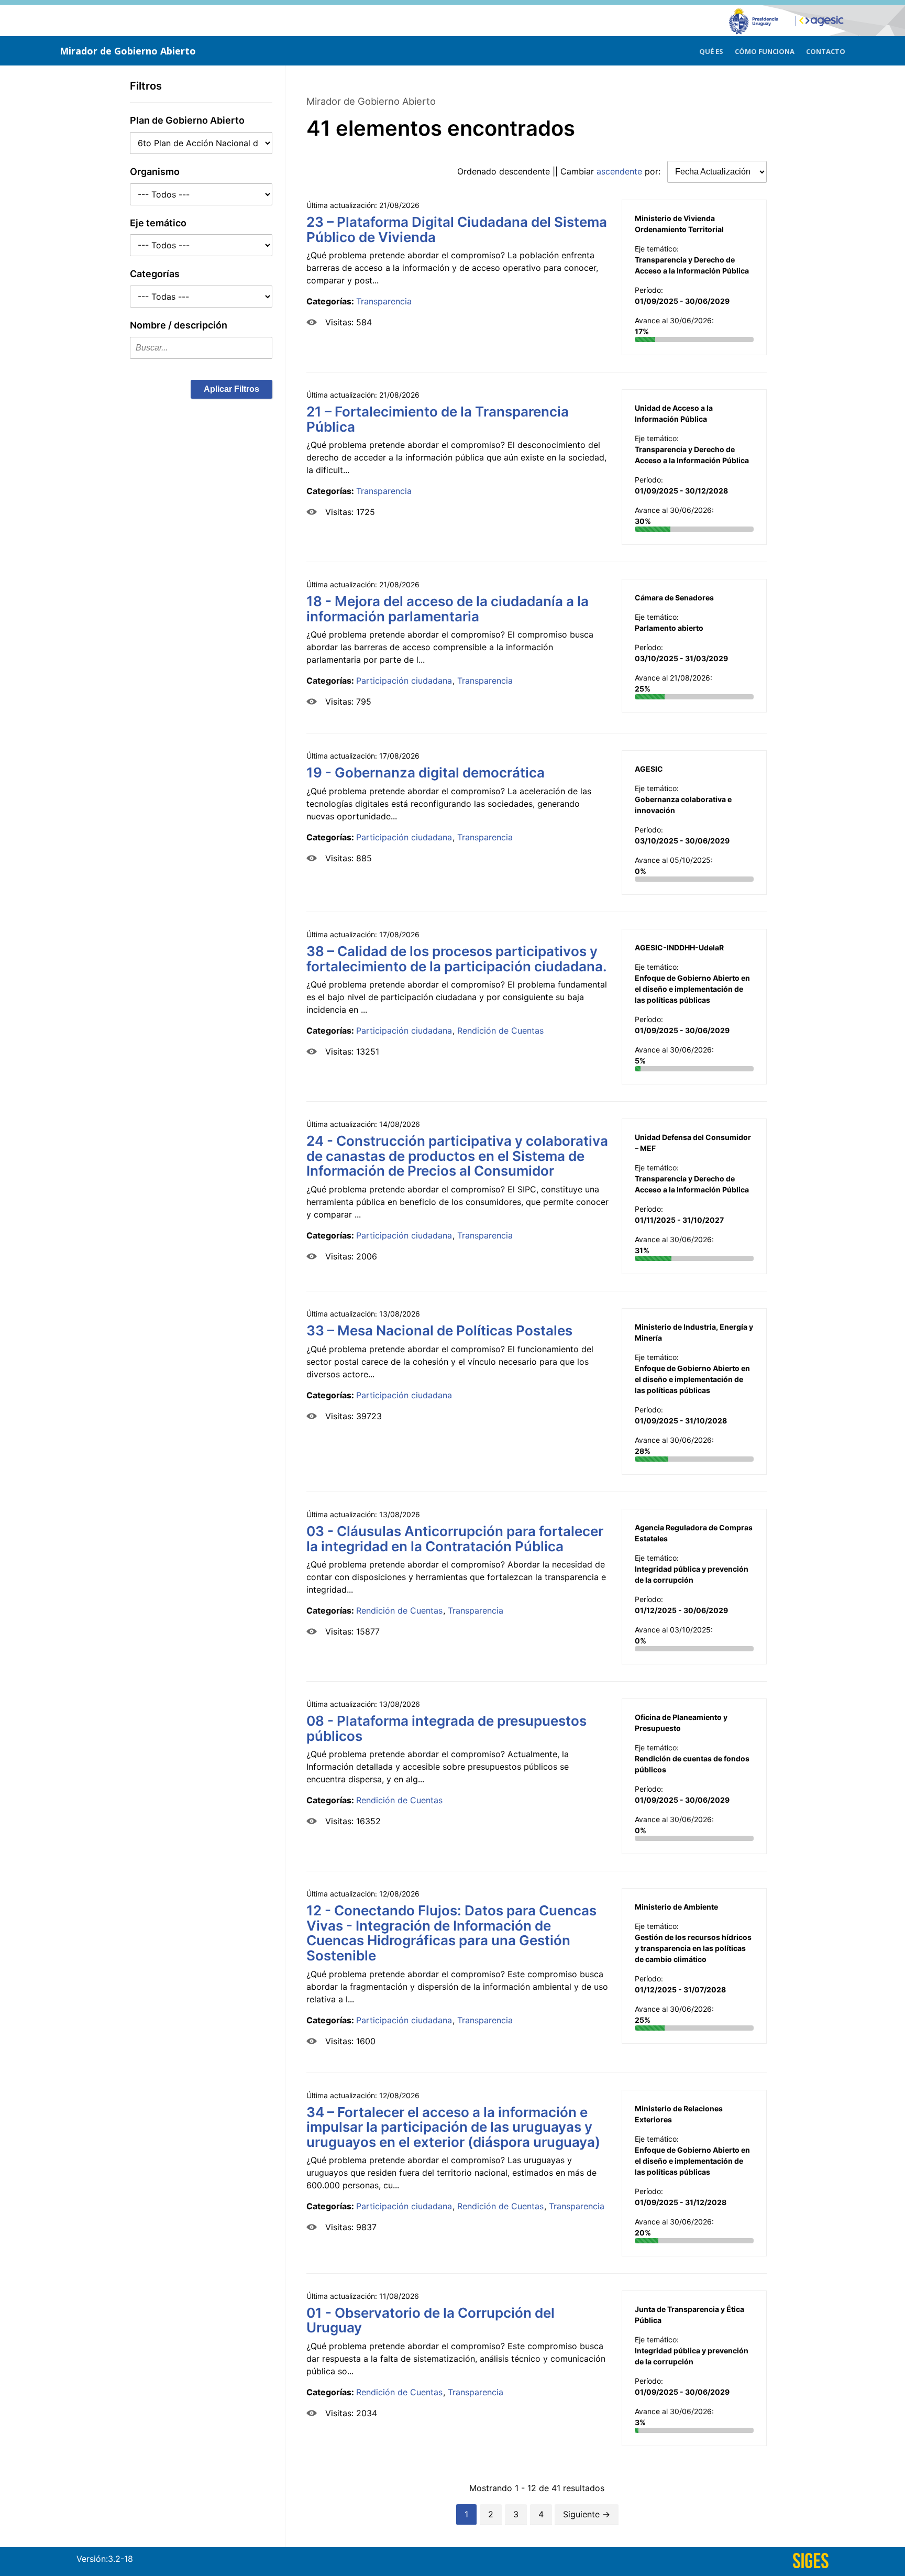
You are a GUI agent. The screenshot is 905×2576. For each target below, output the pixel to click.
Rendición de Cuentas (500, 1031)
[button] (231, 389)
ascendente (619, 171)
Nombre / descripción (179, 325)
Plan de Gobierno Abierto (187, 120)
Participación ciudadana (404, 681)
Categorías (155, 274)
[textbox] (201, 348)
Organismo (155, 172)
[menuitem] (711, 50)
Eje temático (158, 223)
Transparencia (384, 301)
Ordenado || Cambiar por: (560, 171)
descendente (525, 171)
